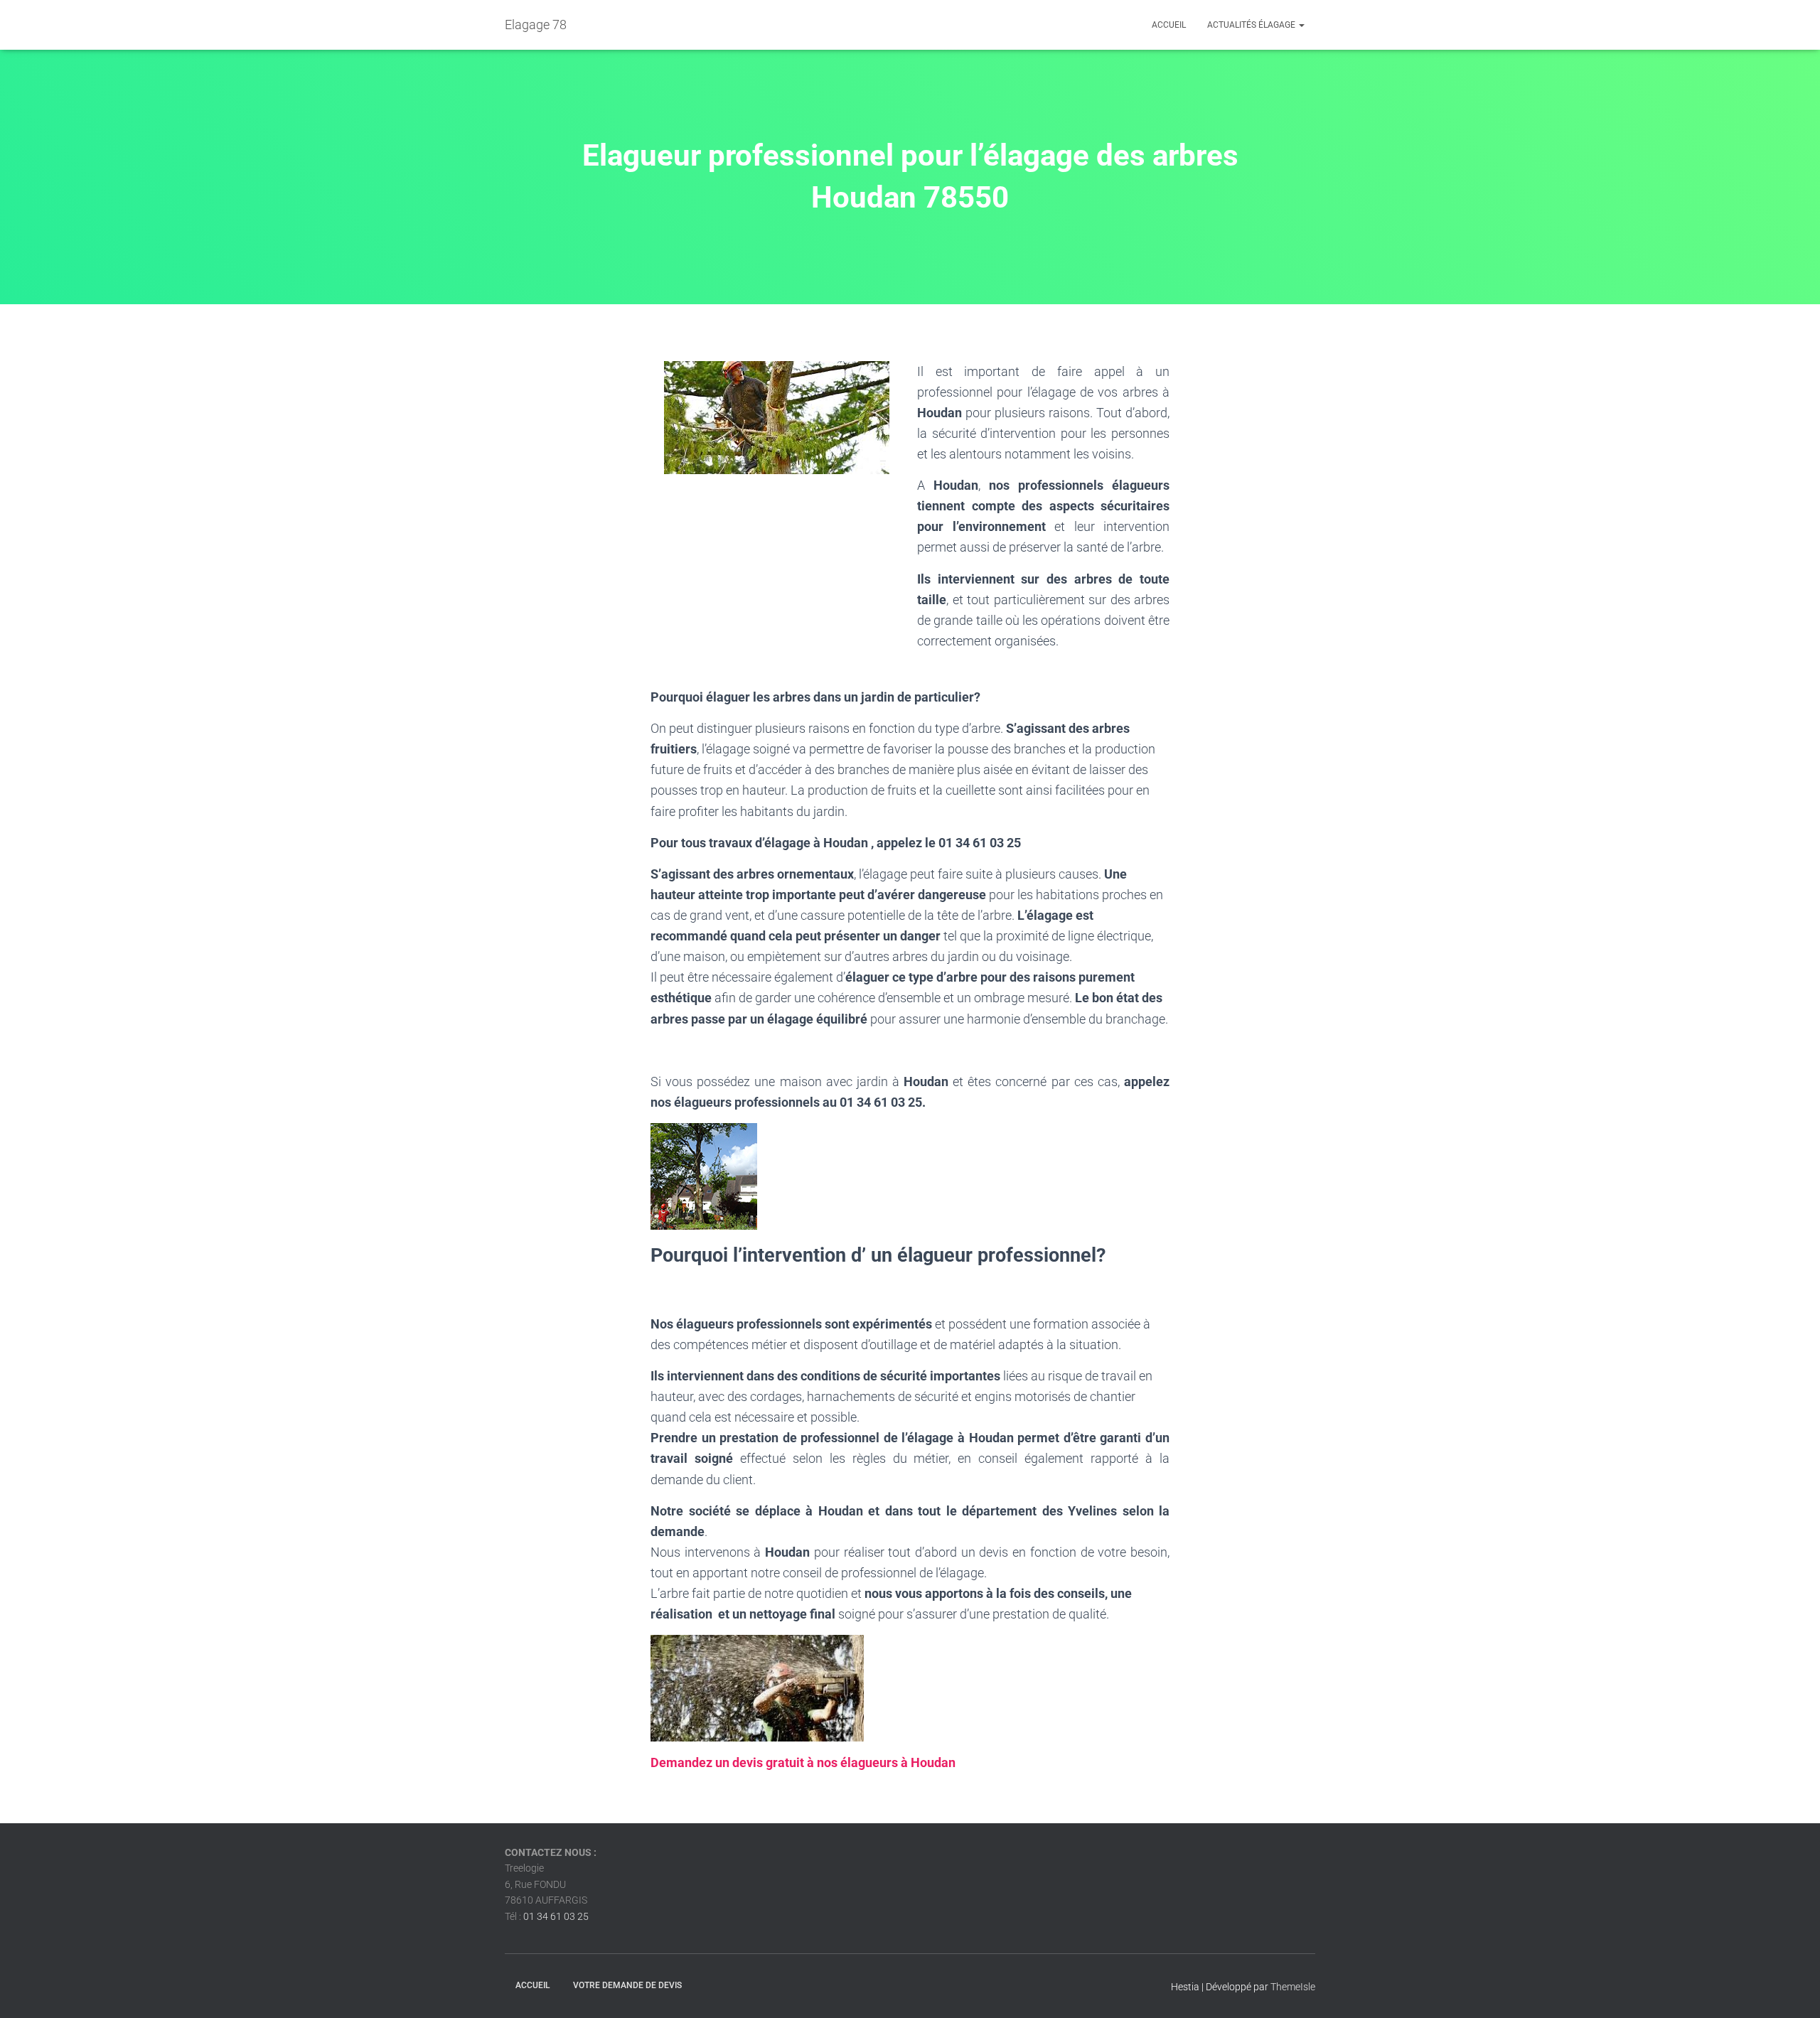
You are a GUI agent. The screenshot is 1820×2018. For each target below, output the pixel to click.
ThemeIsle (1293, 1987)
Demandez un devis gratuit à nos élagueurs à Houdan (803, 1762)
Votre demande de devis (627, 1985)
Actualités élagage (1252, 25)
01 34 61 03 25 (556, 1916)
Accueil (1169, 25)
